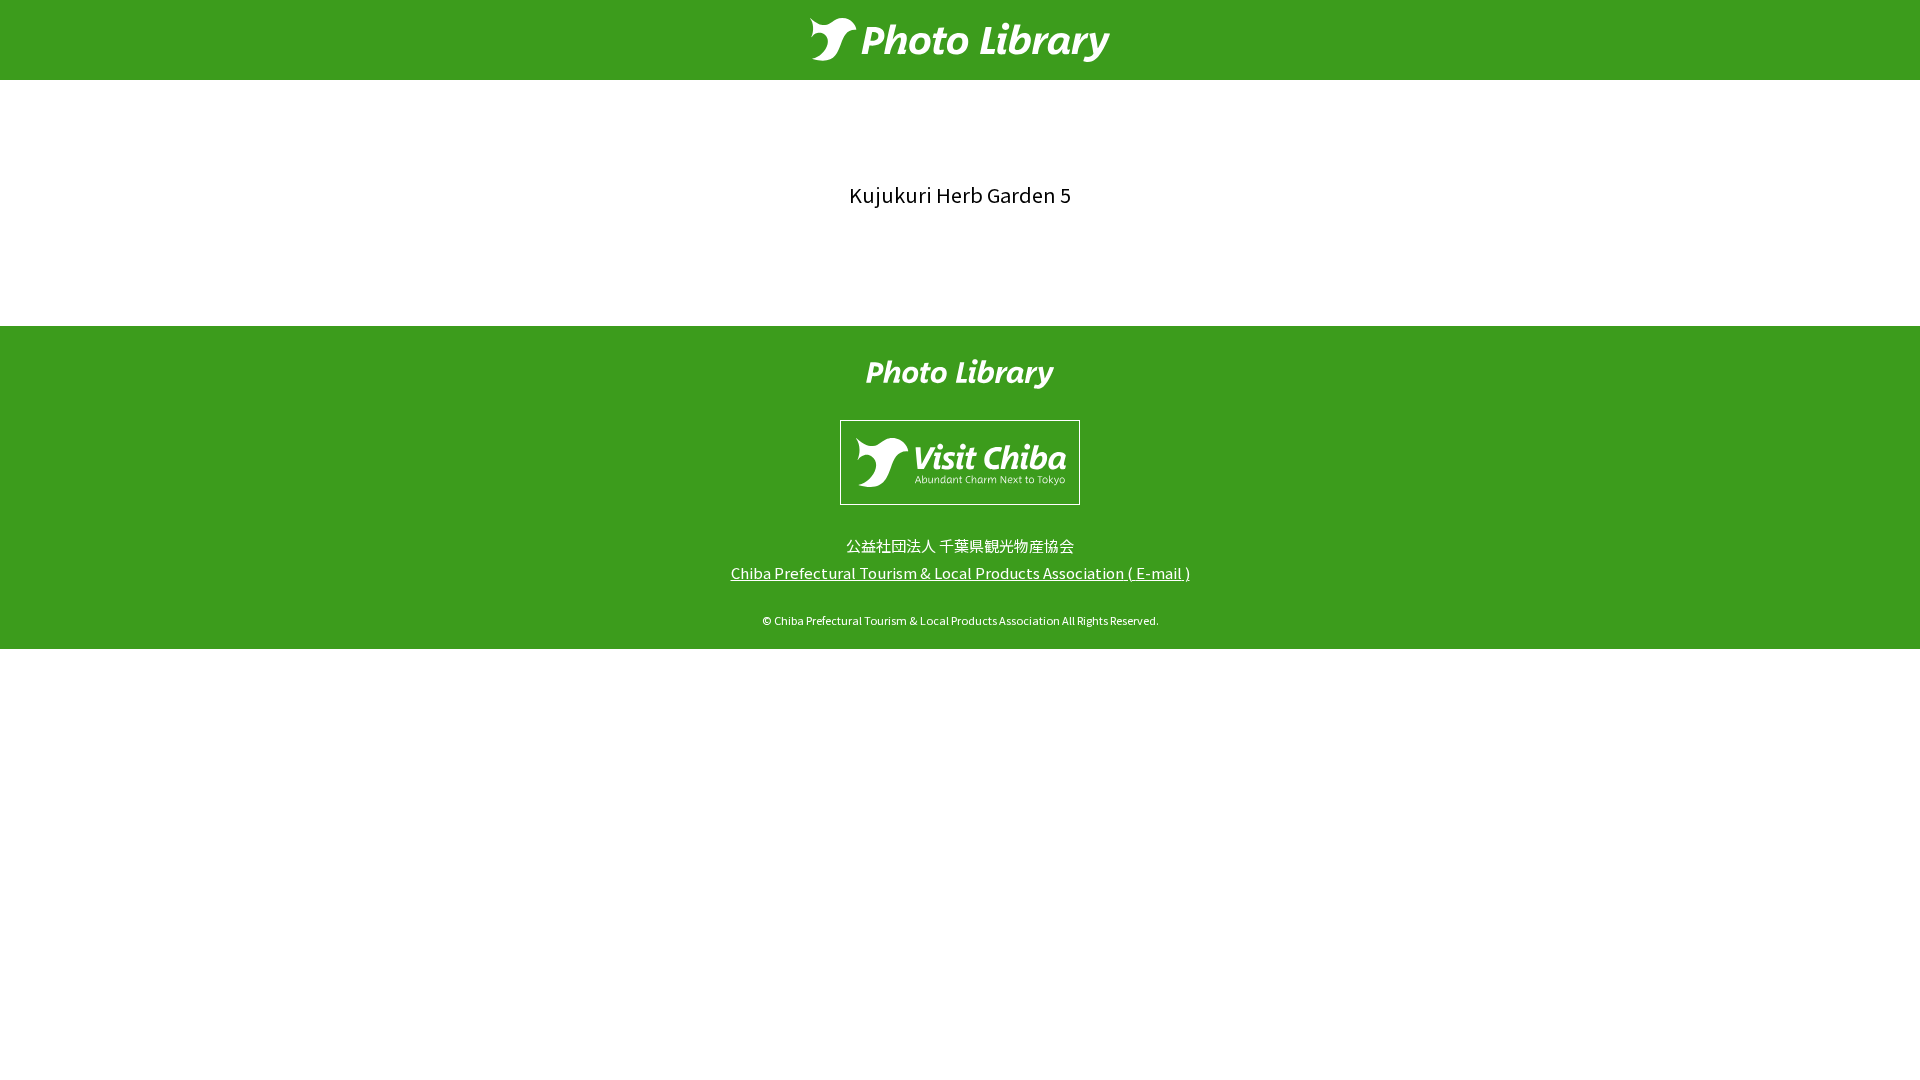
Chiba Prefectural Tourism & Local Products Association (927, 572)
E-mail (1159, 572)
